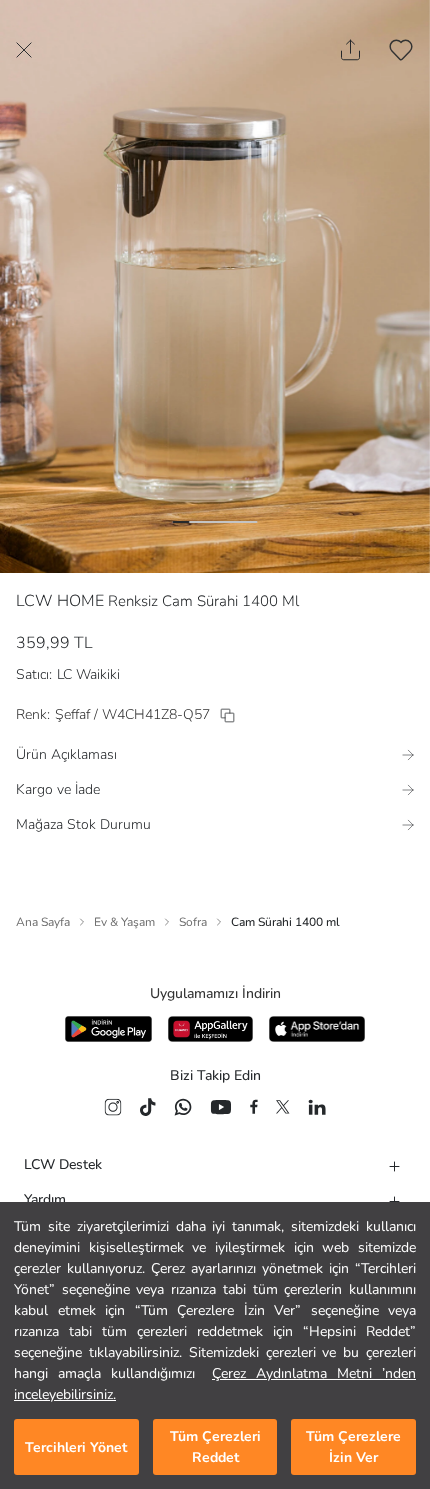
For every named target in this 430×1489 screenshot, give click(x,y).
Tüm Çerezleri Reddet (215, 1447)
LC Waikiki (88, 674)
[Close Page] (24, 50)
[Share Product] (350, 50)
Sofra (193, 922)
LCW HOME (60, 601)
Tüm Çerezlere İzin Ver (353, 1447)
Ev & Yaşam (124, 922)
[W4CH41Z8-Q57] (227, 715)
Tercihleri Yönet (76, 1447)
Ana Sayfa (43, 922)
